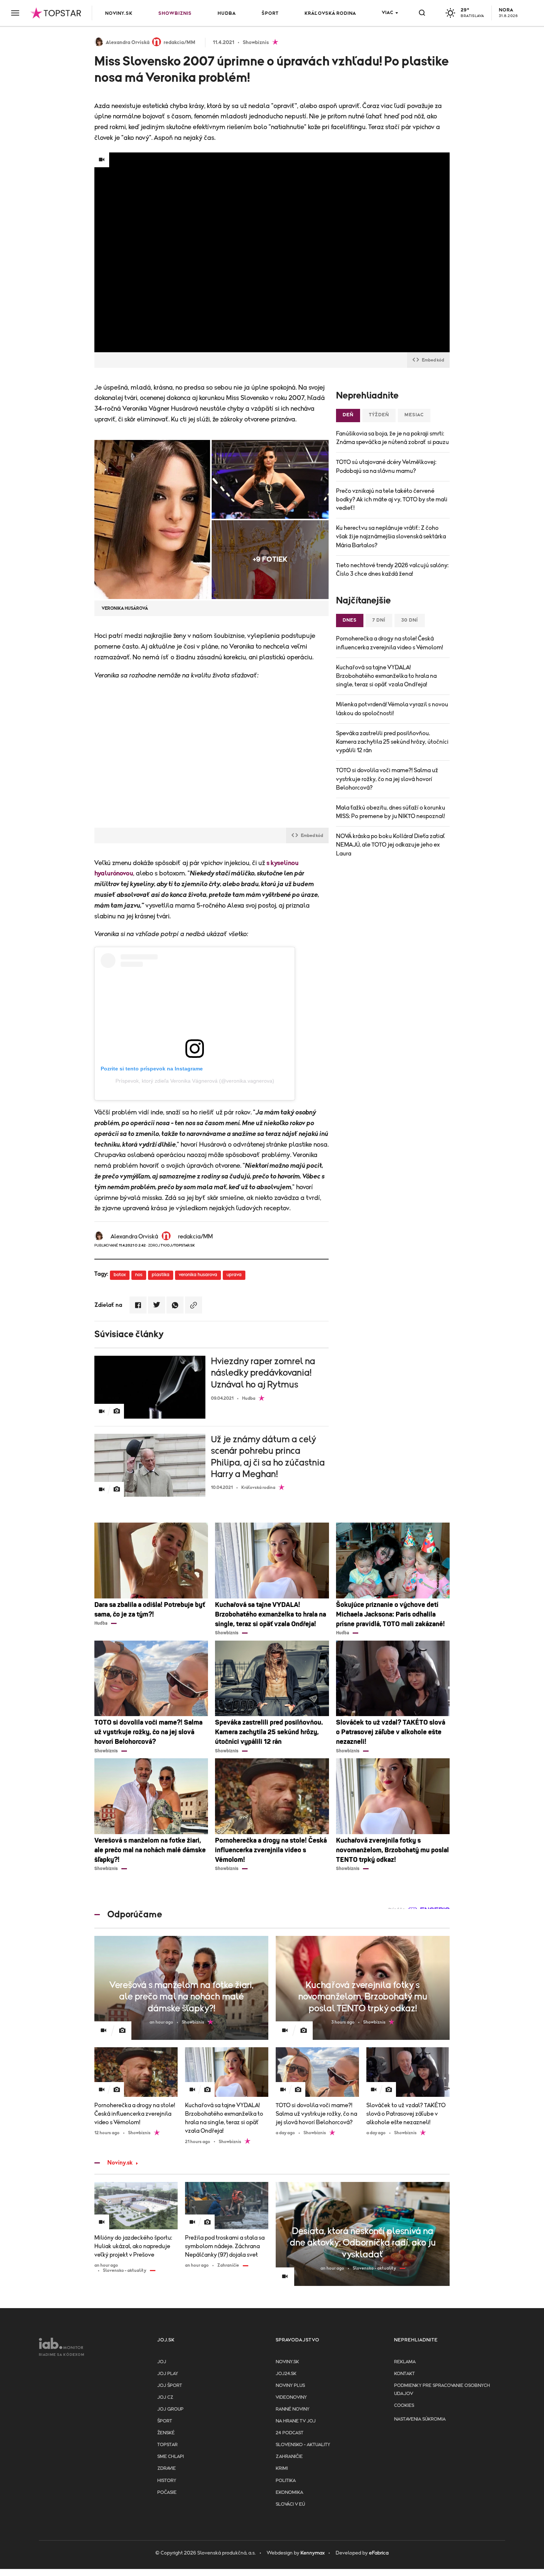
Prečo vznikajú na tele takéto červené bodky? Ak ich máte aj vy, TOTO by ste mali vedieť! (392, 500)
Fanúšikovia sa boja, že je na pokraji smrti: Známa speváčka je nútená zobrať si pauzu (392, 438)
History (167, 2481)
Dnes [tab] (350, 620)
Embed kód (433, 360)
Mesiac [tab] (414, 415)
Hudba (227, 14)
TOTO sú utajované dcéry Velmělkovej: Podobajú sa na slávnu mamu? (386, 466)
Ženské (166, 2433)
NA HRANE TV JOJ (296, 2421)
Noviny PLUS (290, 2386)
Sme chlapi (171, 2457)
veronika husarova (198, 1275)
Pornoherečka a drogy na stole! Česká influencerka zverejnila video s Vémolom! (389, 643)
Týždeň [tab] (379, 415)
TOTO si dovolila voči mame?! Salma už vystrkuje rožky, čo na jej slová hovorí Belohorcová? (387, 779)
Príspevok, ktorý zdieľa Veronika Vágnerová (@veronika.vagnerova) (195, 1081)
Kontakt (404, 2374)
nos (139, 1275)
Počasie (167, 2493)
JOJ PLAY (168, 2374)
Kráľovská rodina (330, 14)
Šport (270, 14)
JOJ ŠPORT (170, 2386)
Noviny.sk (119, 14)
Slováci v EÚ (290, 2504)
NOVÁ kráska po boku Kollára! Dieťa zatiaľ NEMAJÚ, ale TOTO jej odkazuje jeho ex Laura (390, 845)
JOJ (162, 2362)
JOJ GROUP (170, 2409)
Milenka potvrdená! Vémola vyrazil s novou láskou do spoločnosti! (392, 709)
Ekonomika (289, 2493)
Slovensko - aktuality (303, 2445)
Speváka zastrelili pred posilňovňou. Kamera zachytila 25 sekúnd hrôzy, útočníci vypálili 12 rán (392, 742)
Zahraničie (289, 2457)
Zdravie (167, 2469)
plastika (161, 1275)
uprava (234, 1275)
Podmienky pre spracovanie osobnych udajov (442, 2390)
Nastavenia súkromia (420, 2419)
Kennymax (313, 2553)
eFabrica (379, 2553)
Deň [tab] (348, 415)
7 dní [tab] (379, 620)
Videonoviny (291, 2397)
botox (120, 1275)
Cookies (404, 2406)
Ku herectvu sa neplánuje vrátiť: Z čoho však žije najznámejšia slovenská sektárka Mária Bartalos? (391, 537)
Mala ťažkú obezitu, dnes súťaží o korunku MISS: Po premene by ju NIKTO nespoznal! (391, 812)
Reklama (405, 2362)
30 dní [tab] (410, 620)
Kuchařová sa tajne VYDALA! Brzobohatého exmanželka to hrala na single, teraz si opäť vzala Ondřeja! (386, 676)
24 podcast (290, 2433)
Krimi (282, 2469)
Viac (388, 13)
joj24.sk (286, 2374)
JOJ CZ (165, 2397)
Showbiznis (175, 14)
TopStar (167, 2445)
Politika (286, 2481)
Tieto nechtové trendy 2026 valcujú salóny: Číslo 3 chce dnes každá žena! (392, 570)
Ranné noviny (293, 2409)
